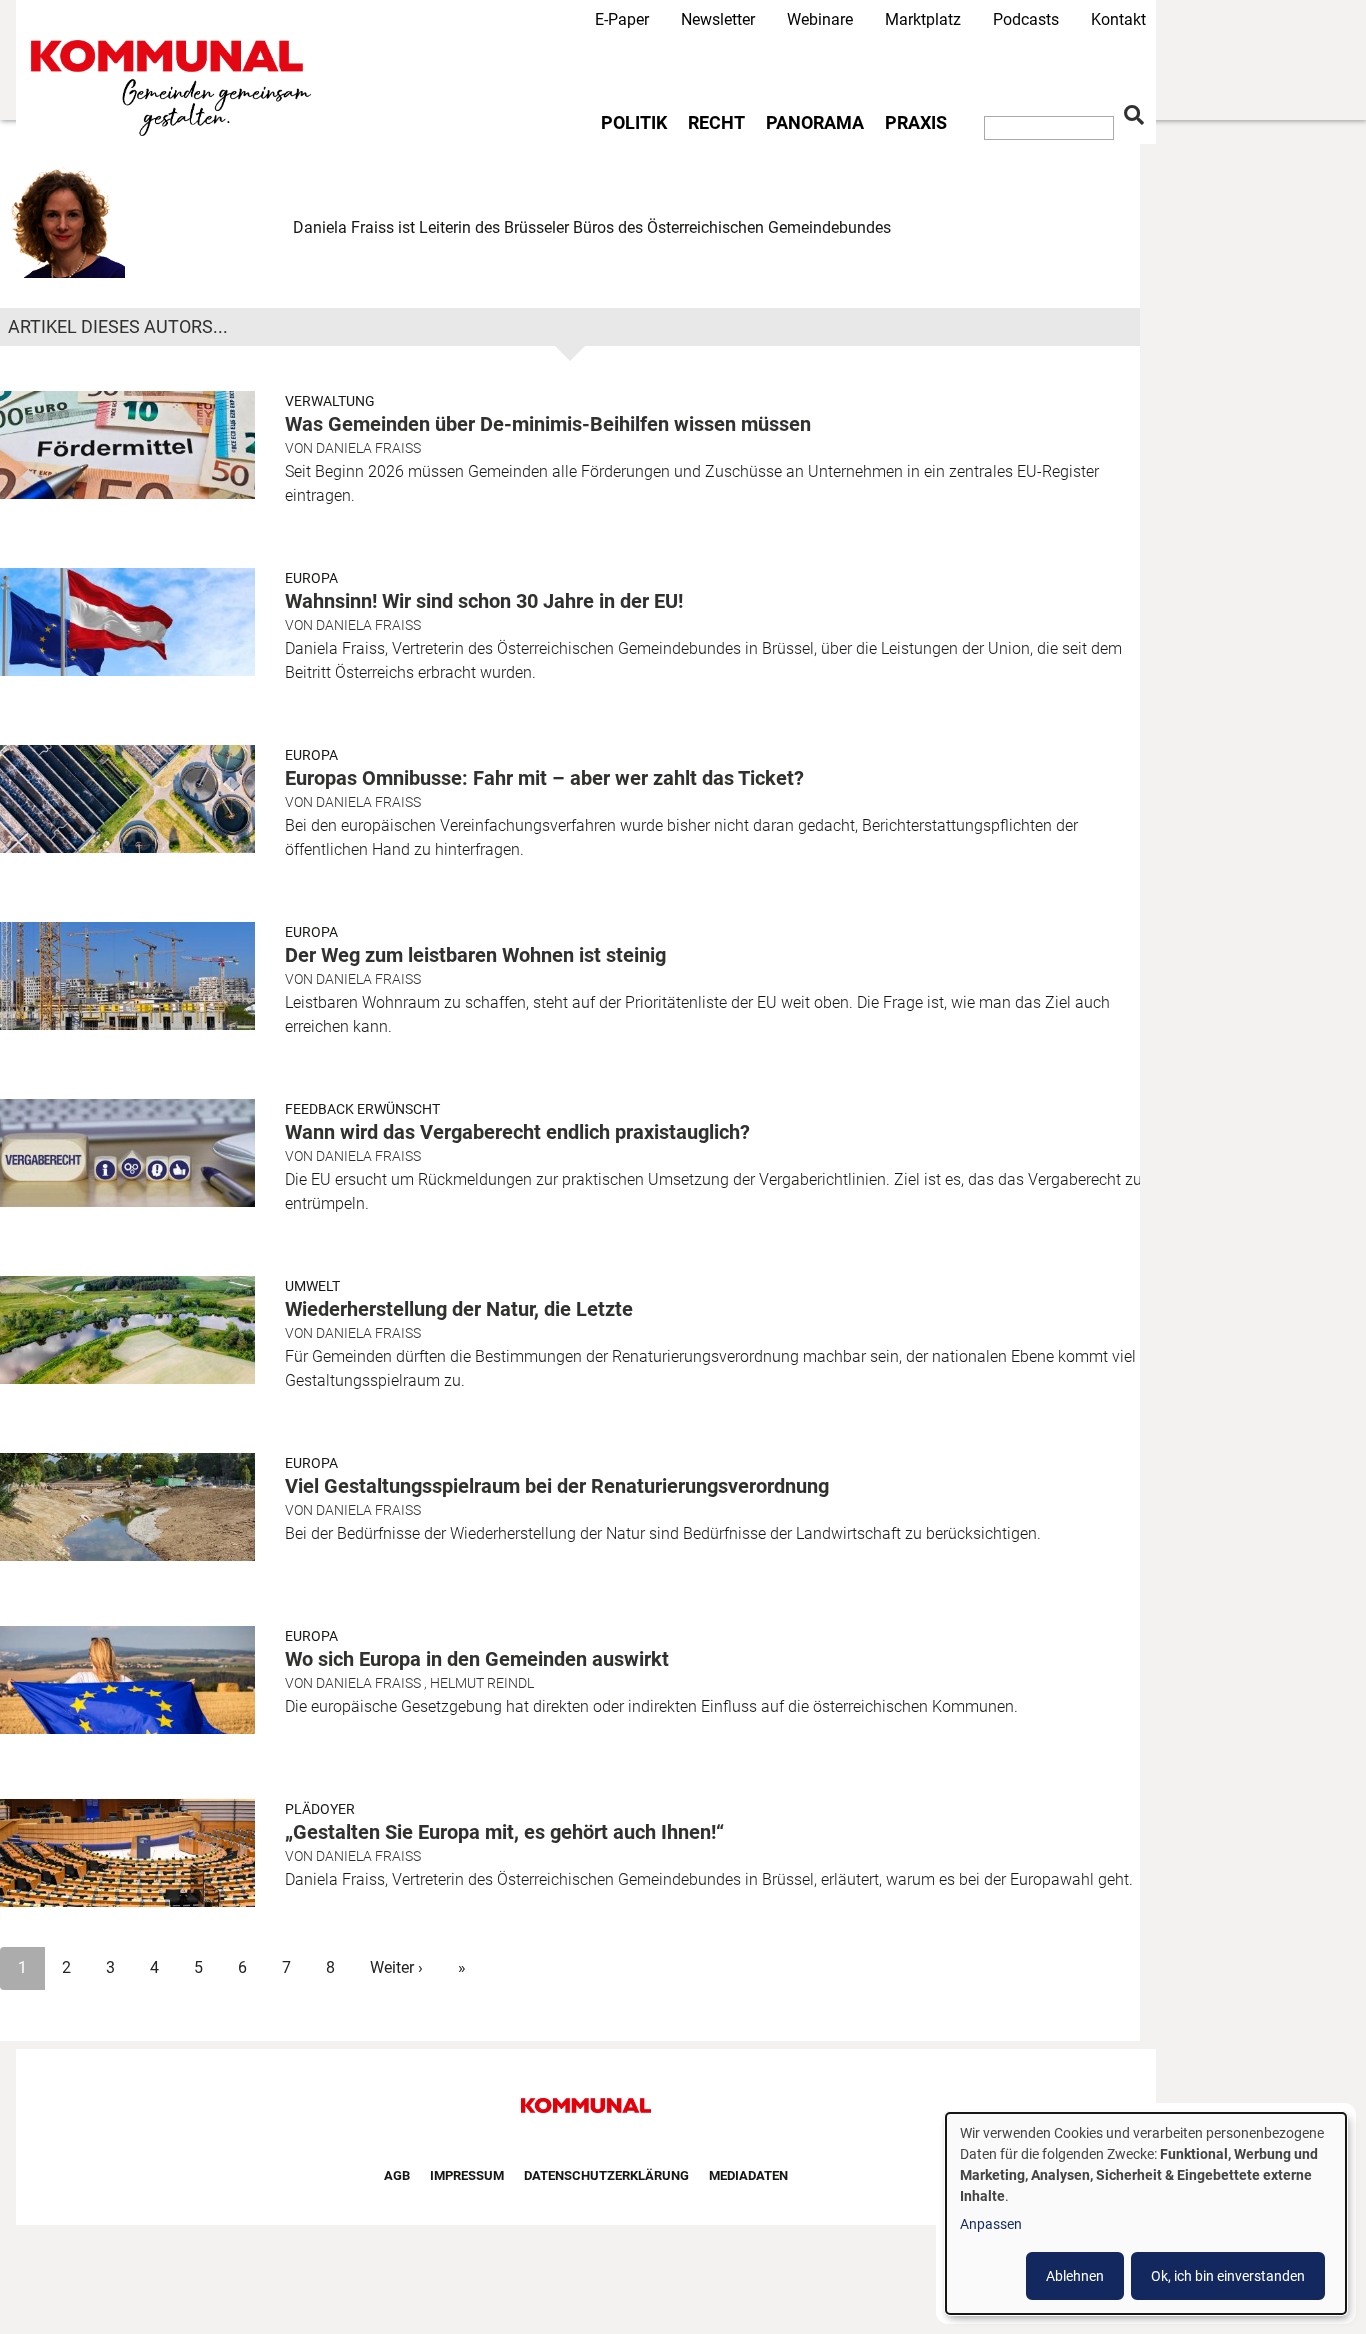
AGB (397, 2175)
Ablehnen (1075, 2276)
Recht (716, 123)
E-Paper (622, 19)
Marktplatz (923, 19)
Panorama (815, 123)
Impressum (467, 2175)
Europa (311, 578)
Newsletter (718, 19)
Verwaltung (330, 401)
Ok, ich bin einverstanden (1228, 2276)
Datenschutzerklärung (606, 2175)
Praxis (916, 123)
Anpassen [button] (991, 2224)
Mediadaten (748, 2175)
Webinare (820, 19)
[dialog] (1146, 2213)
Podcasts (1026, 19)
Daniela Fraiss (368, 448)
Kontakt (1118, 19)
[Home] (175, 88)
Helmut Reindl (482, 1683)
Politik (634, 123)
